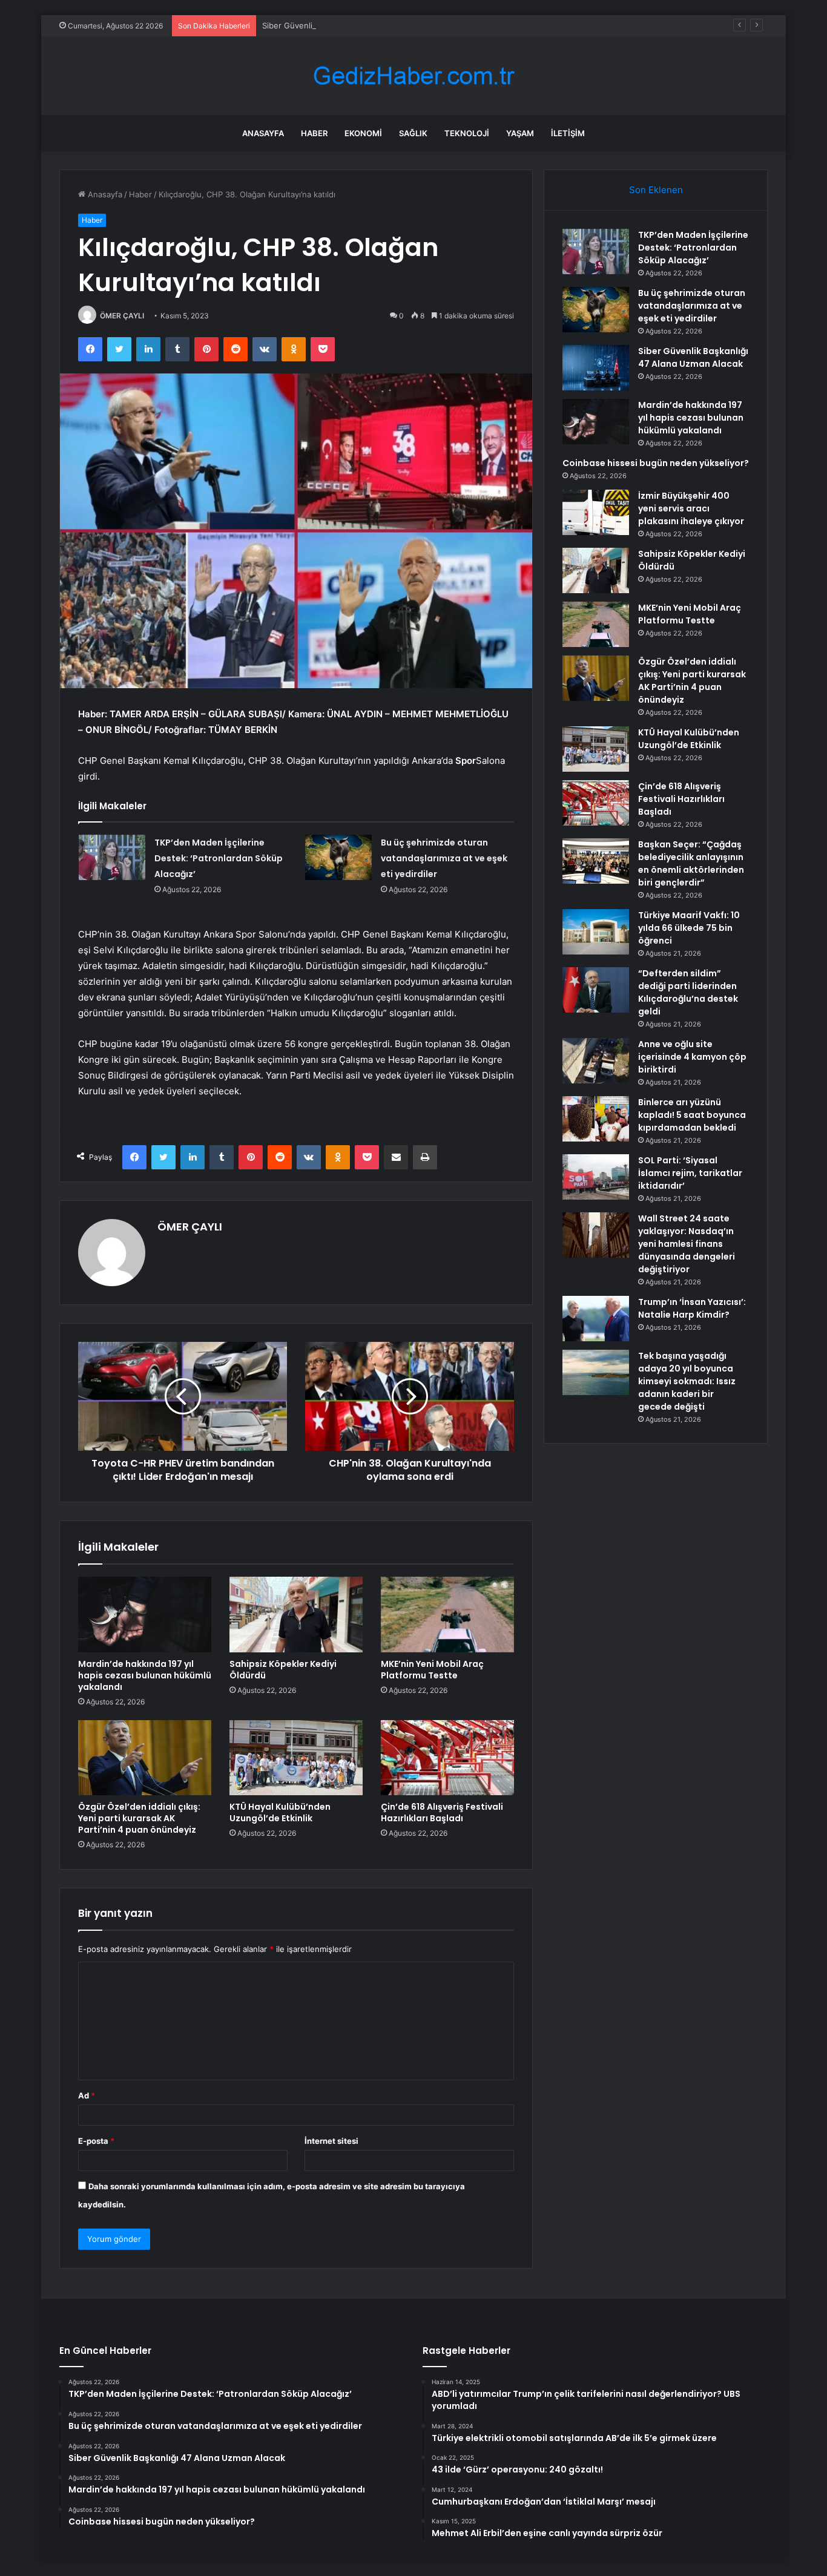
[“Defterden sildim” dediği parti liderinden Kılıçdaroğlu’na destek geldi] (596, 990)
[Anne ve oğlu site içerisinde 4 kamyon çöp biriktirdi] (596, 1061)
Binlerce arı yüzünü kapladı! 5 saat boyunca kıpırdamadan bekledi (692, 1115)
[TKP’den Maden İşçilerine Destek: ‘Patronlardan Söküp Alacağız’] (112, 857)
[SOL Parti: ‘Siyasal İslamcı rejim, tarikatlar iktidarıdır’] (596, 1177)
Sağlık (413, 133)
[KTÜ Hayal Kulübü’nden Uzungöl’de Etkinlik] (296, 1758)
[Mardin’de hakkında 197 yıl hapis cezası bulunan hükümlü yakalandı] (145, 1614)
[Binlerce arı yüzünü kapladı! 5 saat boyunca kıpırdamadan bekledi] (596, 1119)
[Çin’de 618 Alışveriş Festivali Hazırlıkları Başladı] (447, 1758)
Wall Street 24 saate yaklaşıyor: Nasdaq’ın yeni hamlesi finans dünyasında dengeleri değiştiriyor (687, 1244)
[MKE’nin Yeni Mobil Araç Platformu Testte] (447, 1614)
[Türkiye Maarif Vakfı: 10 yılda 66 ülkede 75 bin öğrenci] (596, 932)
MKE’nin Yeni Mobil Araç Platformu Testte (432, 1670)
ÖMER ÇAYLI (122, 316)
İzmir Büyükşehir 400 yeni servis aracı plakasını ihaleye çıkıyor (691, 508)
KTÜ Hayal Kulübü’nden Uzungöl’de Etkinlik (280, 1812)
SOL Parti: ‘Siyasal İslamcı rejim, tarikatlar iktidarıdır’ (690, 1173)
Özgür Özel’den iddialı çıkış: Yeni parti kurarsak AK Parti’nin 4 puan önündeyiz (139, 1818)
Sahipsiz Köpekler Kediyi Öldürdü (283, 1670)
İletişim (568, 133)
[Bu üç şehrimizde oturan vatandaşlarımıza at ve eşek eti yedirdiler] (338, 857)
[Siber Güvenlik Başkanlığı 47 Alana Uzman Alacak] (596, 368)
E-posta (96, 2141)
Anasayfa (263, 133)
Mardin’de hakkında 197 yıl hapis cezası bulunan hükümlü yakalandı (145, 1675)
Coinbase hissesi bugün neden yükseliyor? (656, 463)
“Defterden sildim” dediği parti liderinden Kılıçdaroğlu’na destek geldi (688, 992)
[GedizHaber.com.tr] (413, 76)
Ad (87, 2095)
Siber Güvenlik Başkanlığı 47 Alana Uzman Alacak (354, 25)
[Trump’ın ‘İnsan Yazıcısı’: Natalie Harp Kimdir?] (596, 1319)
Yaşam (520, 133)
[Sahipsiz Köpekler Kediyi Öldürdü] (296, 1614)
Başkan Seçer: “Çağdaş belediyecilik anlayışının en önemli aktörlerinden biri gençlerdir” (691, 863)
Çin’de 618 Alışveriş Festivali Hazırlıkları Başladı (442, 1812)
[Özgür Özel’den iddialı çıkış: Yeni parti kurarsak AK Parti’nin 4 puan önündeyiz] (145, 1758)
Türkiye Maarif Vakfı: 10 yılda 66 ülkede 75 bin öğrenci (689, 928)
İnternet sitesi (331, 2141)
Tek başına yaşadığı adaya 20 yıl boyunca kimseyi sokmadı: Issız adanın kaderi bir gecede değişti (687, 1381)
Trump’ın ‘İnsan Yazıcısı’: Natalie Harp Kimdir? (692, 1308)
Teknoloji (467, 133)
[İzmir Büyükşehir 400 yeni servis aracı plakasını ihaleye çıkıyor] (596, 512)
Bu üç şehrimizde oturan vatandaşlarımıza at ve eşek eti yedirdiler (444, 858)
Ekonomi (363, 133)
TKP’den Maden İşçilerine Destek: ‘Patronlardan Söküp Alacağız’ (219, 858)
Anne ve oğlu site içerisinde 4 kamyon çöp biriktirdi (692, 1057)
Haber (314, 133)
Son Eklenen (656, 190)
